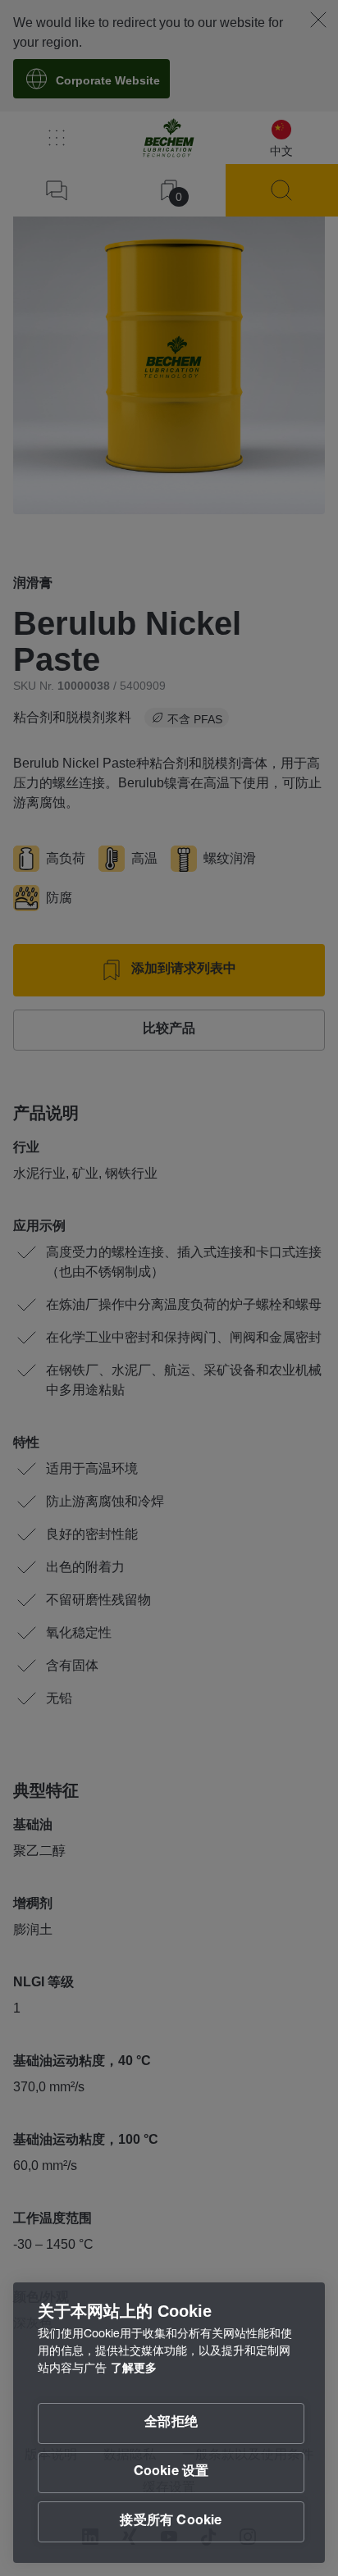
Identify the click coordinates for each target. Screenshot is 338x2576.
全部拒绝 (171, 2423)
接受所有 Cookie (171, 2522)
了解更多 (134, 2369)
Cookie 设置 (171, 2473)
